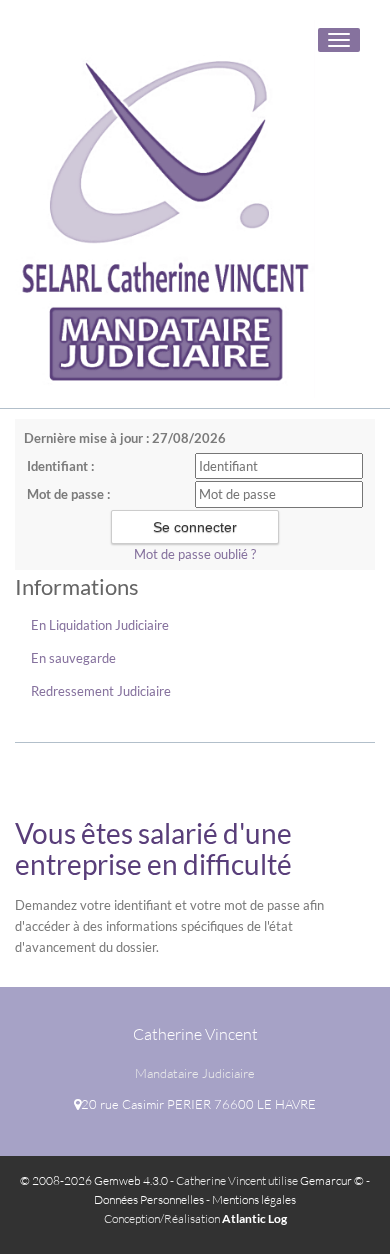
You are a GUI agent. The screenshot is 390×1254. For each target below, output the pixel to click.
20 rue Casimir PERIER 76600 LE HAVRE (198, 1104)
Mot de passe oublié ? (195, 554)
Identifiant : (60, 466)
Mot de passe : (68, 494)
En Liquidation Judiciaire (100, 625)
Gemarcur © (332, 1180)
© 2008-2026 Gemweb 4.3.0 (94, 1180)
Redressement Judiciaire (101, 691)
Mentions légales (254, 1199)
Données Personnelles (149, 1199)
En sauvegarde (73, 658)
